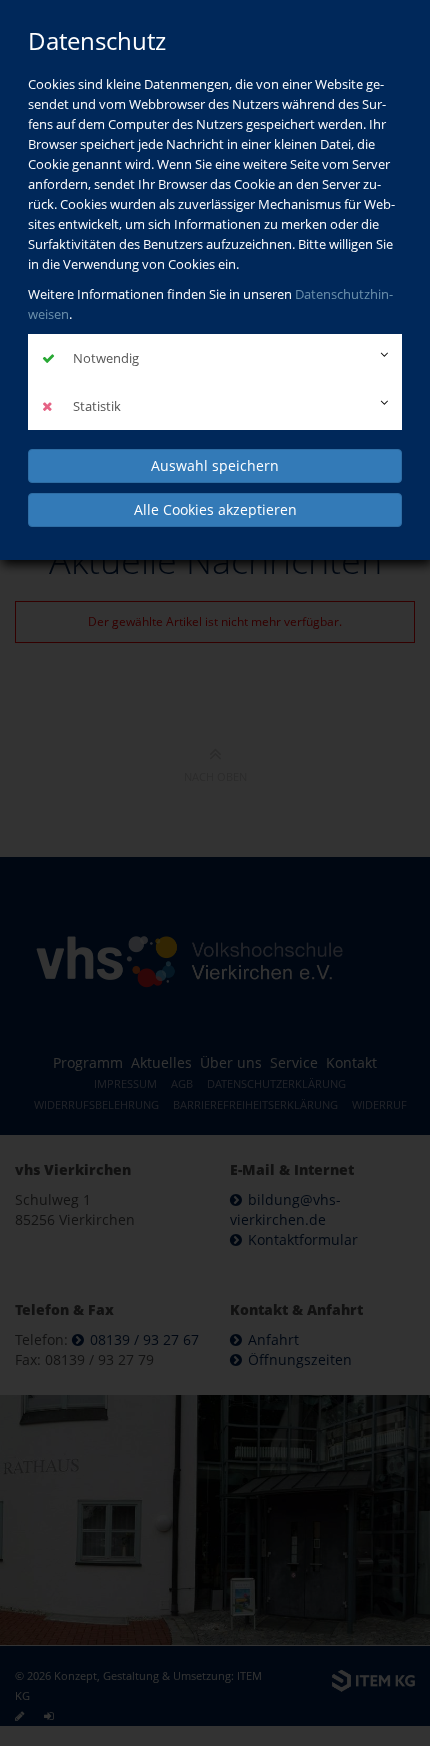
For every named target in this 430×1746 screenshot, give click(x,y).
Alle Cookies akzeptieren (215, 509)
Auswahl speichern (215, 465)
